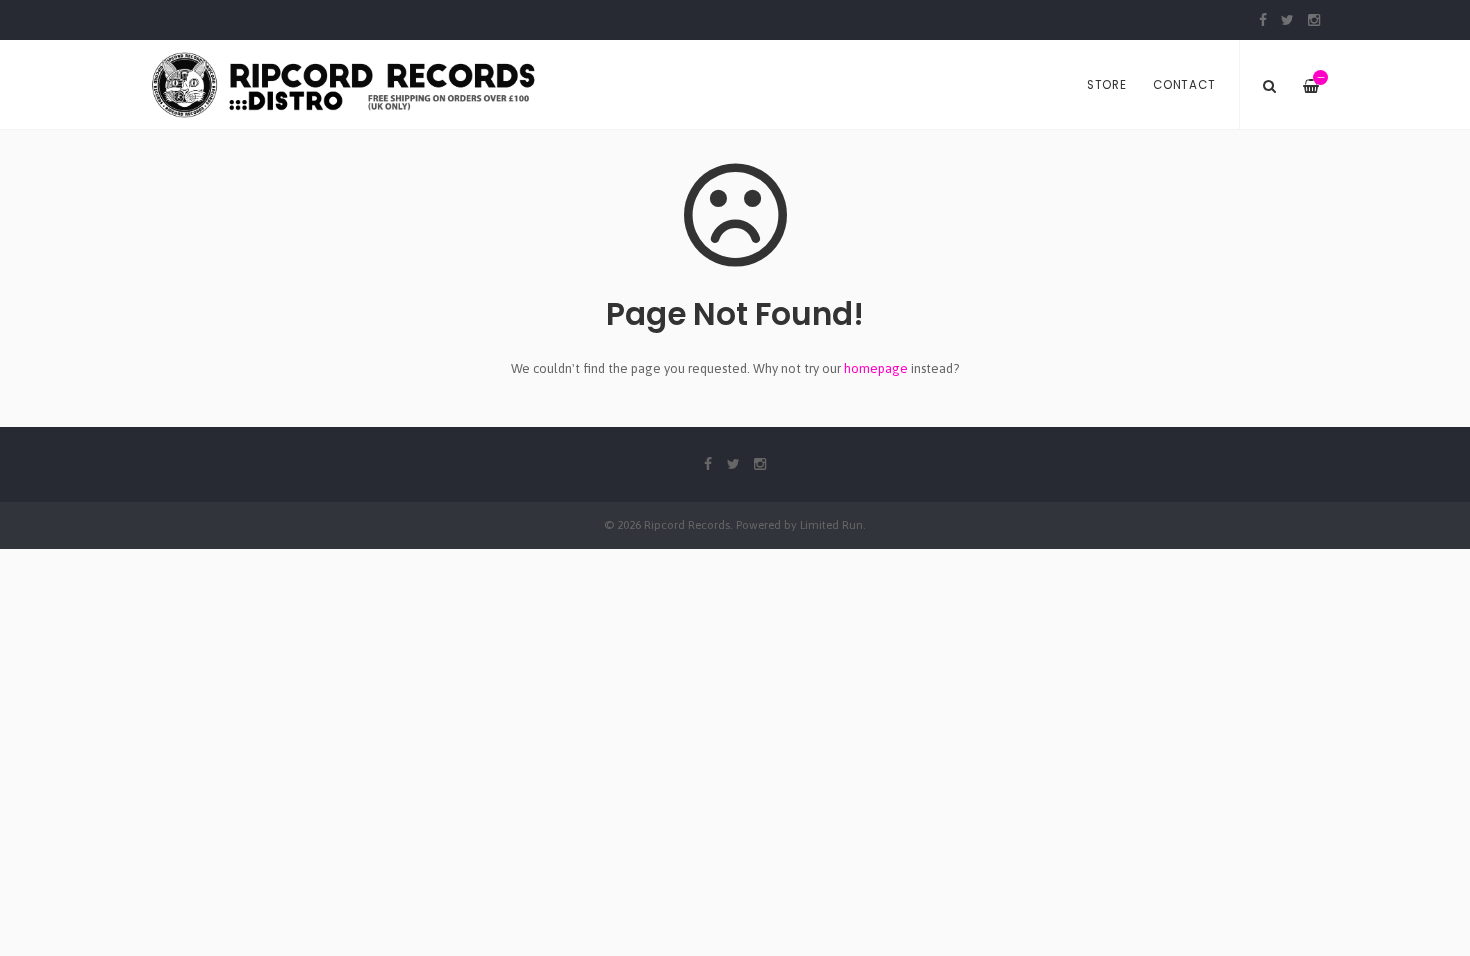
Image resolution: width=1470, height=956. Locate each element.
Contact (1184, 85)
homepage (876, 368)
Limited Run (831, 524)
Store (1107, 85)
